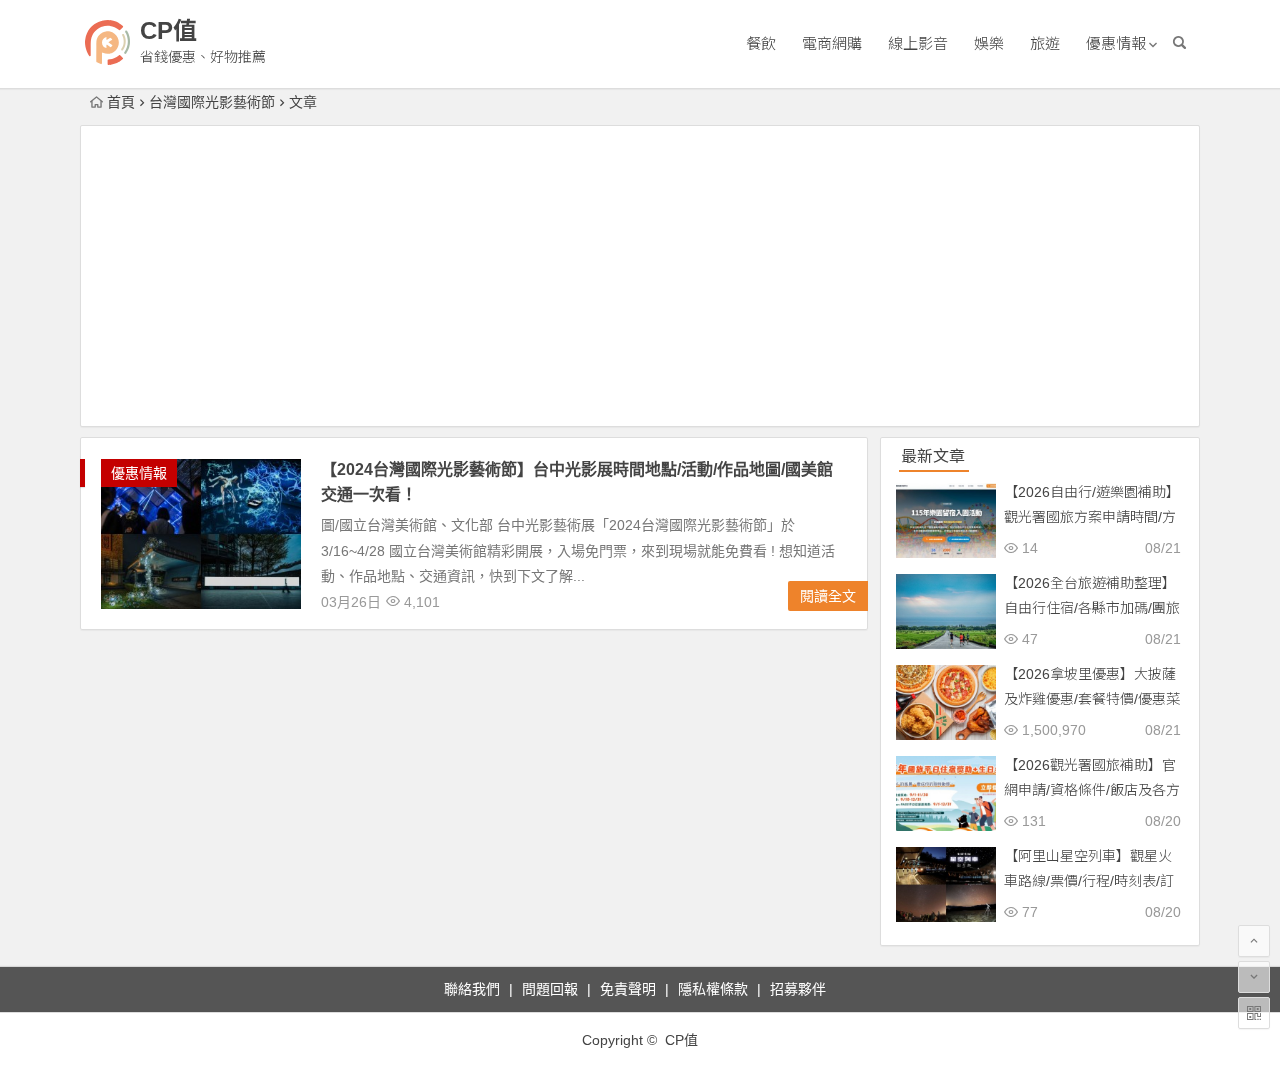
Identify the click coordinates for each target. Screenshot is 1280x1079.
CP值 (168, 30)
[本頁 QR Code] (1254, 1013)
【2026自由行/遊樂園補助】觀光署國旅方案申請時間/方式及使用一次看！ (1092, 517)
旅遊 (1045, 43)
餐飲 (761, 43)
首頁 (121, 102)
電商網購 (832, 43)
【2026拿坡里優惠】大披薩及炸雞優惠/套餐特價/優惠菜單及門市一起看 (1092, 699)
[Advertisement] (640, 276)
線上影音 (918, 43)
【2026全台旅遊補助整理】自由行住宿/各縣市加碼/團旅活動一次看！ (1092, 608)
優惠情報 (1116, 43)
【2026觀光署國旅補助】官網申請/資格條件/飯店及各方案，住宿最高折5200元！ (1092, 790)
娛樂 (989, 43)
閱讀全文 (828, 596)
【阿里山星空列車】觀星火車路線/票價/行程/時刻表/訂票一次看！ (1089, 881)
